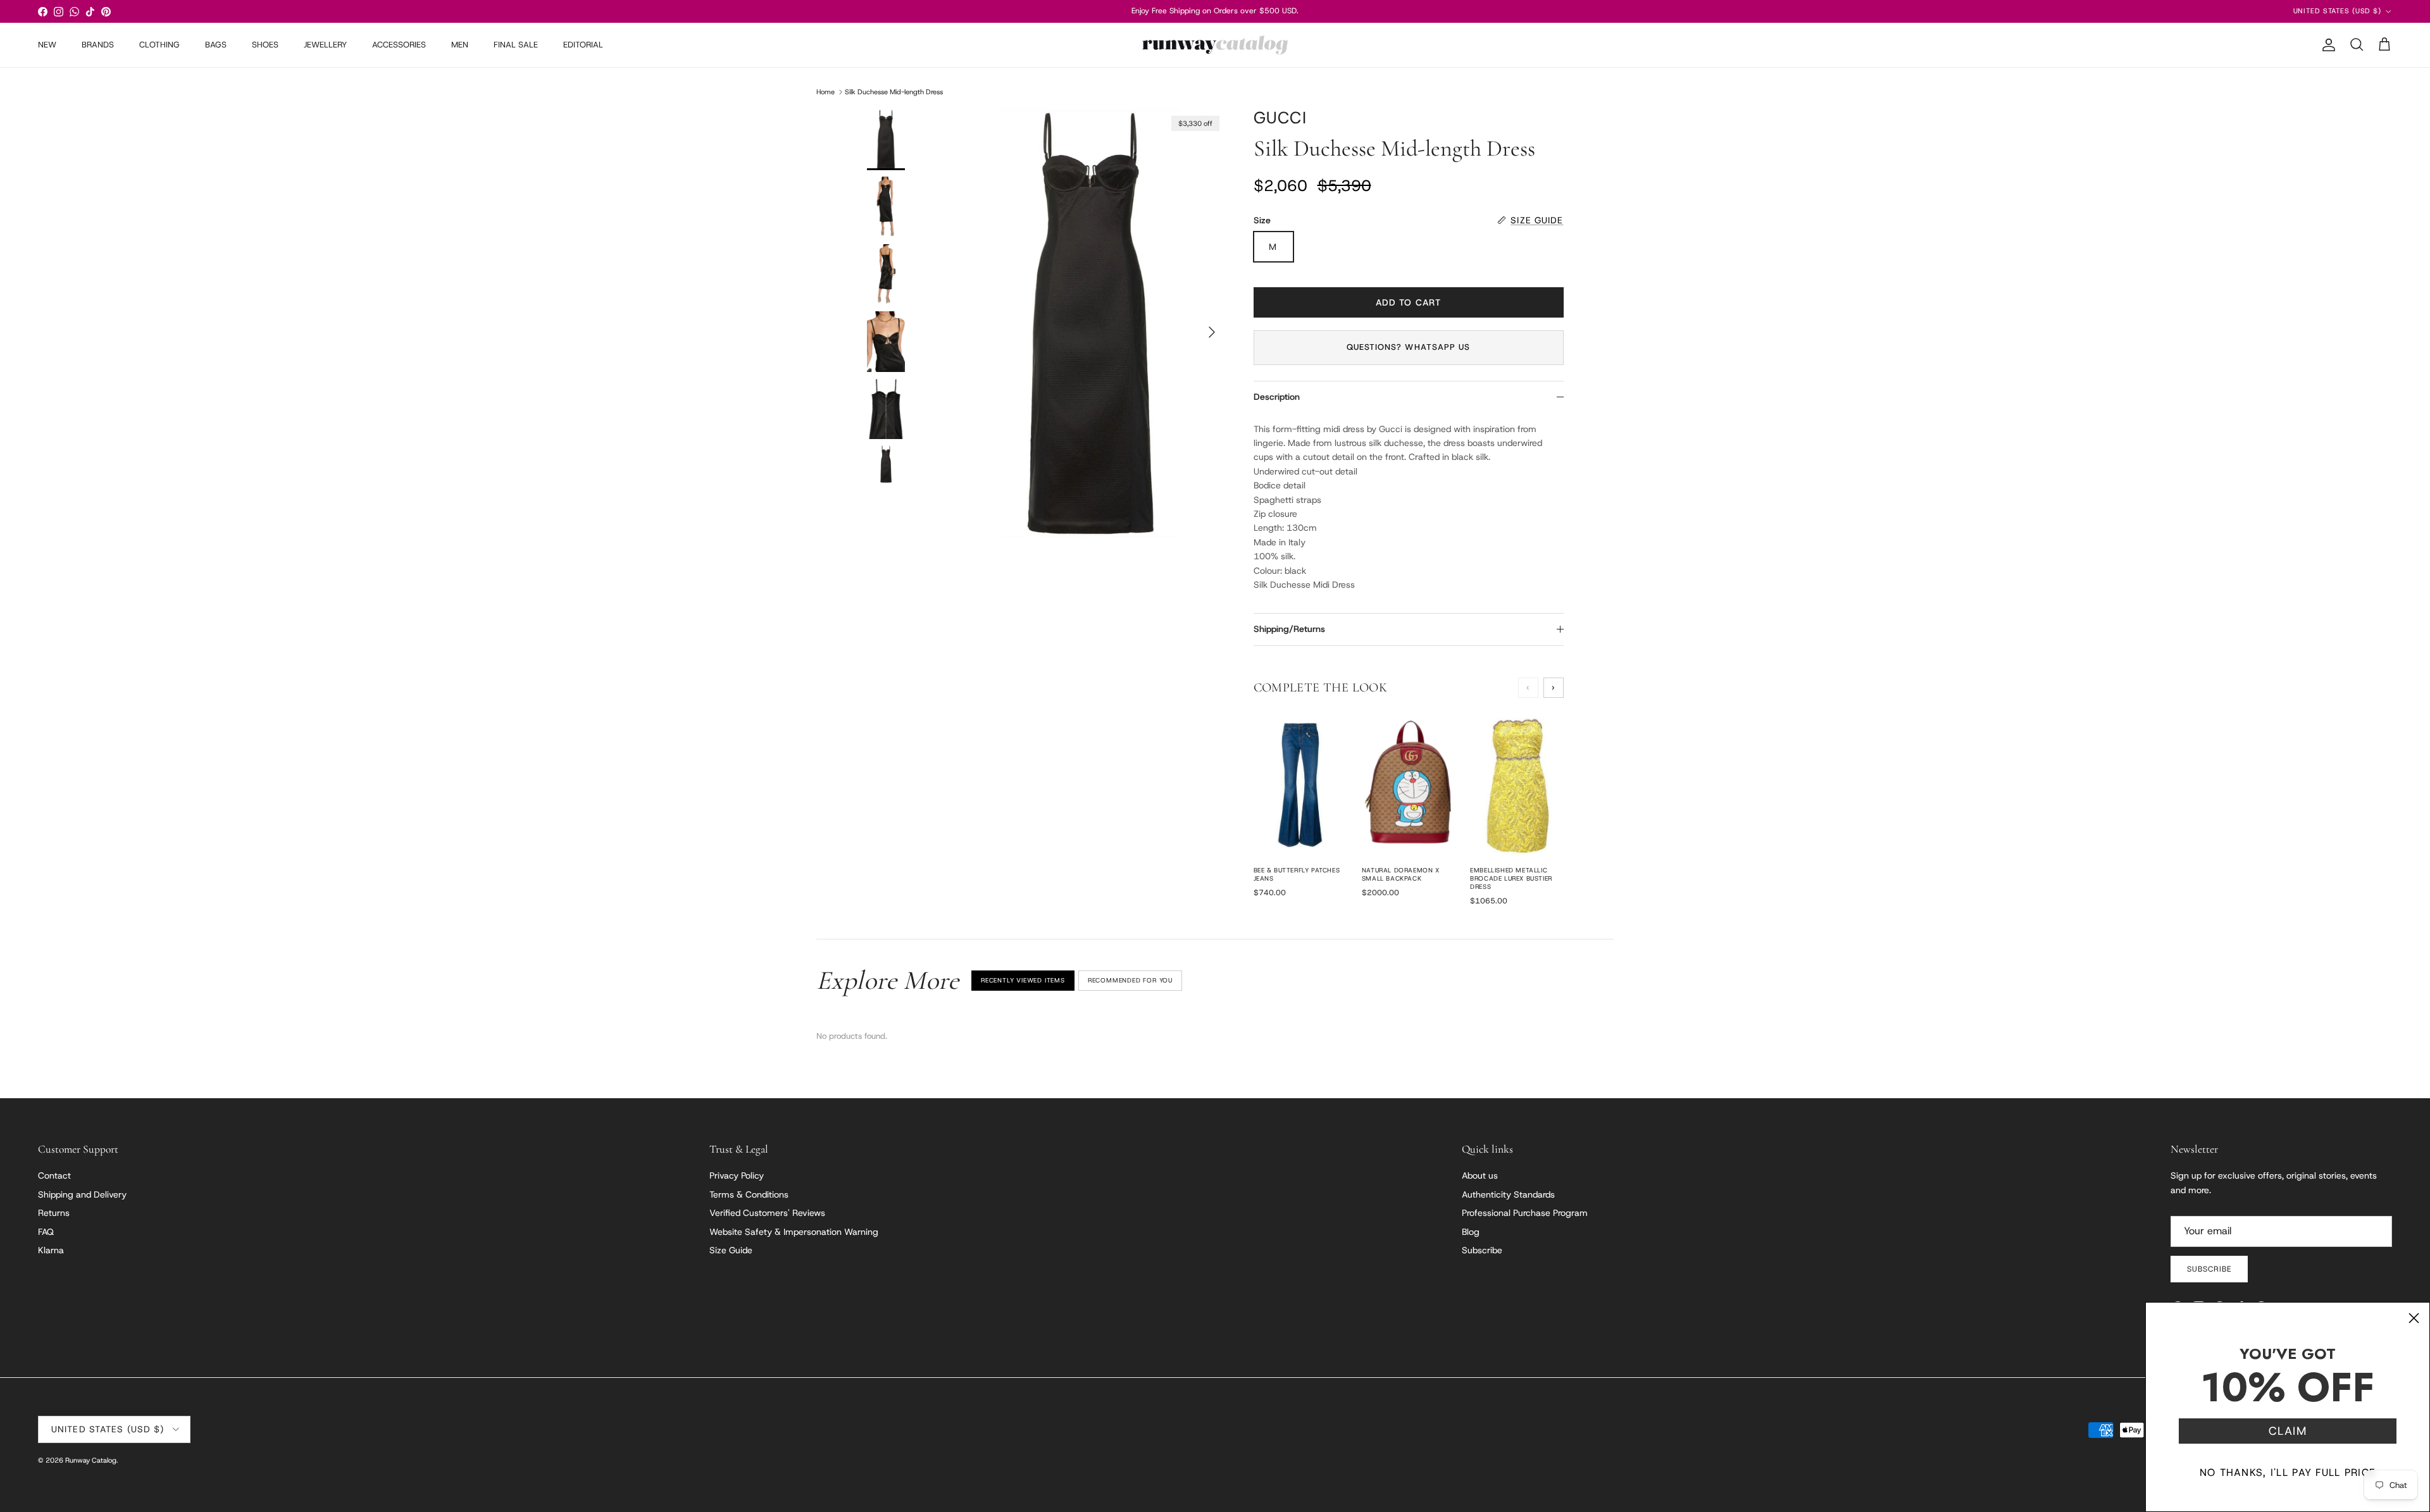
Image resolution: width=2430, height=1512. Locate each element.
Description (1277, 397)
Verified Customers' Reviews (767, 1213)
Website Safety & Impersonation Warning (794, 1232)
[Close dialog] (2414, 1318)
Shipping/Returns (1289, 629)
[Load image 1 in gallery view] (1091, 326)
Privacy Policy (737, 1175)
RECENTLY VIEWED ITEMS (1023, 980)
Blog (1471, 1232)
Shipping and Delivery (82, 1194)
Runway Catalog (91, 1460)
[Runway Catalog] (1215, 45)
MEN (460, 45)
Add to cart (1408, 302)
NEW (47, 45)
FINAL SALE (516, 45)
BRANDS (98, 45)
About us (1480, 1175)
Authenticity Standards (1508, 1194)
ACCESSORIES (399, 45)
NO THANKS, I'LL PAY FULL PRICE (2288, 1472)
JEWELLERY (325, 45)
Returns (54, 1213)
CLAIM (2288, 1431)
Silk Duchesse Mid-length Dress (894, 92)
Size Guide (731, 1250)
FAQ (46, 1232)
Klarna (51, 1250)
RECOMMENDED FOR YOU (1130, 980)
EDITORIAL (583, 45)
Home (826, 92)
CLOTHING (159, 45)
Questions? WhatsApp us (1408, 347)
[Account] (2326, 45)
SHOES (265, 45)
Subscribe (1482, 1250)
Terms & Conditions (749, 1194)
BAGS (216, 45)
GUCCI (1280, 118)
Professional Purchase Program (1525, 1213)
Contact (54, 1175)
